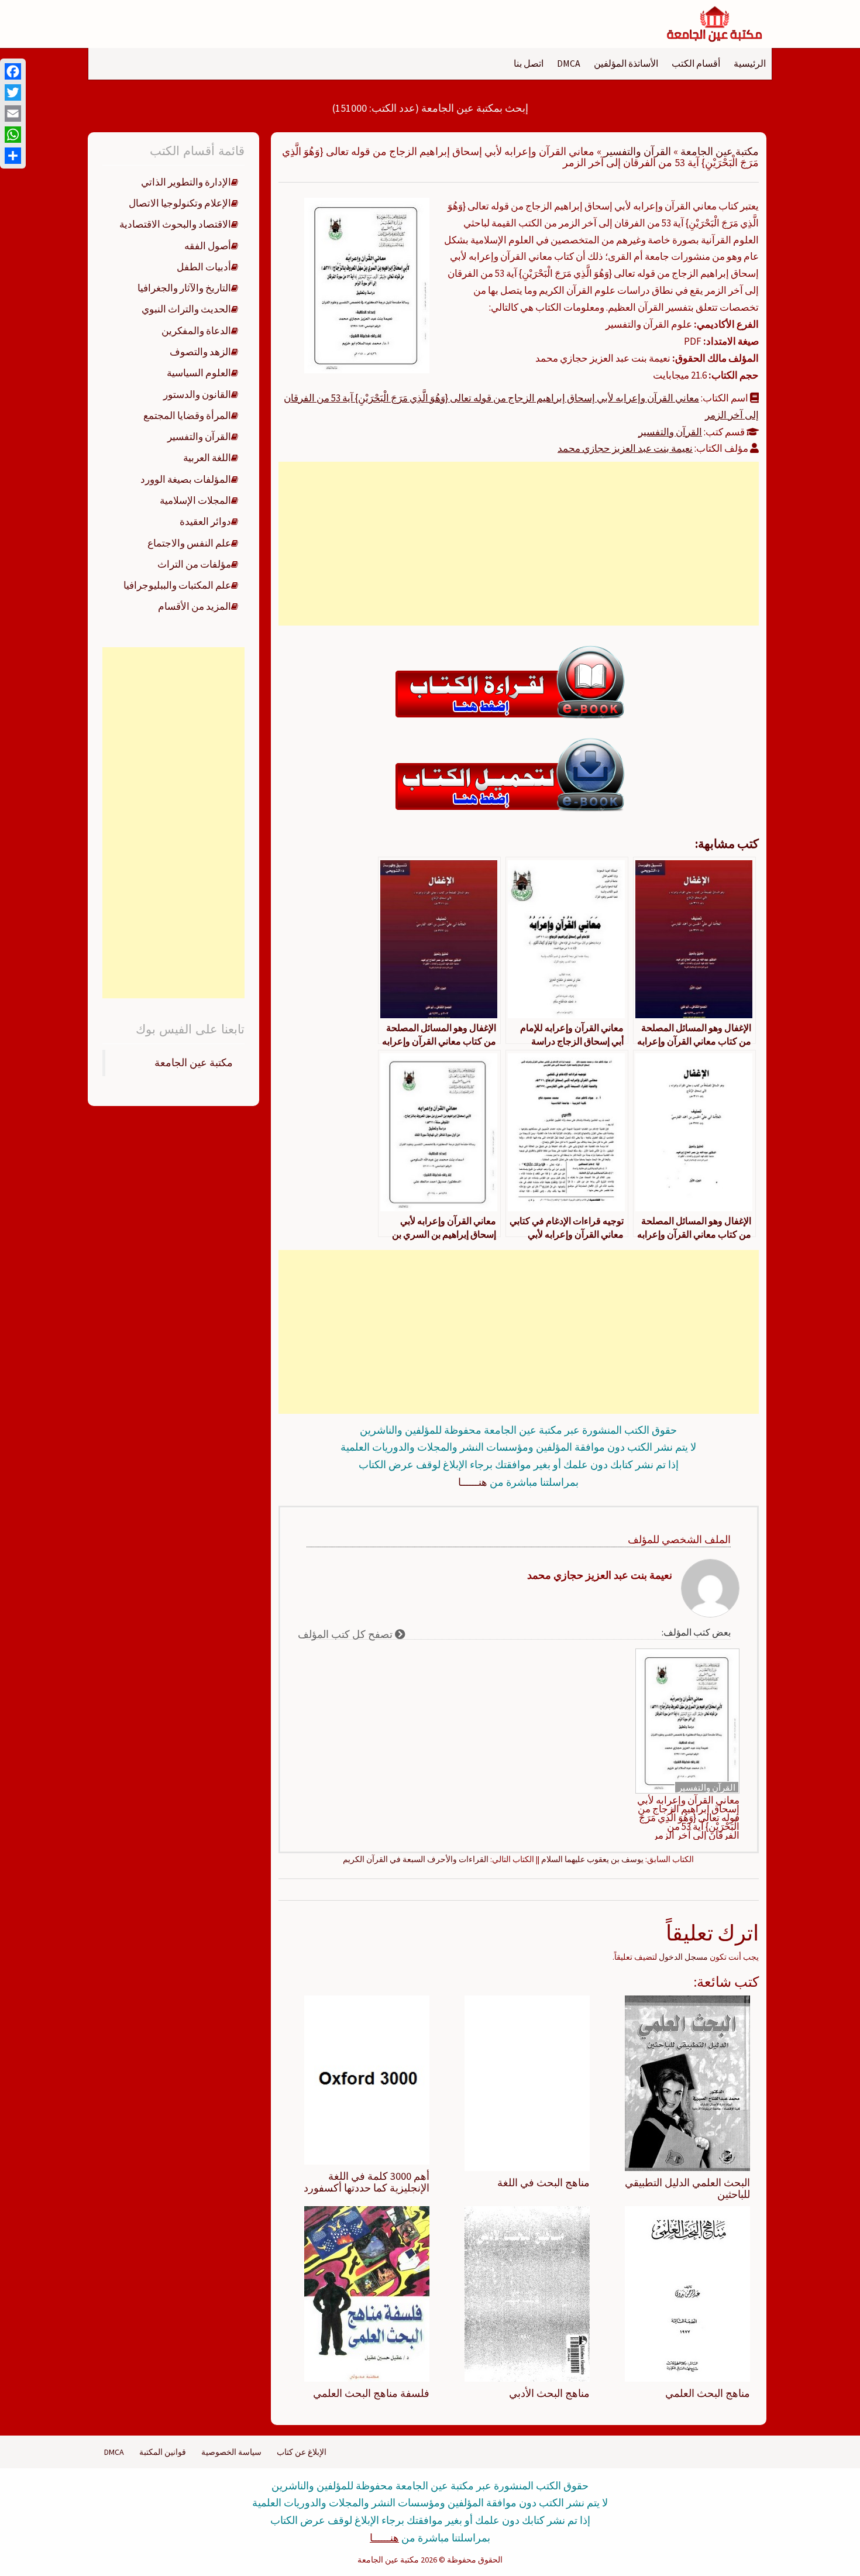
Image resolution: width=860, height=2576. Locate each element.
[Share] (13, 156)
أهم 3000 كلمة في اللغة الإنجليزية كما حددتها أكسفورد (367, 2182)
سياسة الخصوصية (231, 2452)
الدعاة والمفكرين (196, 331)
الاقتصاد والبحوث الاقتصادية (175, 224)
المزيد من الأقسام (195, 606)
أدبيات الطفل (204, 267)
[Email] (13, 114)
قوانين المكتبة (163, 2452)
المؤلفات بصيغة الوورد (186, 479)
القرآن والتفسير (637, 151)
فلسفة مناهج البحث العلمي (371, 2393)
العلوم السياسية (199, 373)
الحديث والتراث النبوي (186, 309)
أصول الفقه (208, 246)
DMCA (569, 63)
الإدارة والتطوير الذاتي (186, 182)
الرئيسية (750, 63)
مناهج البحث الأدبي (549, 2393)
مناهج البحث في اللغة (543, 2182)
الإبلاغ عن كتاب (302, 2452)
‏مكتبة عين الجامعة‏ (194, 1063)
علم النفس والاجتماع (189, 543)
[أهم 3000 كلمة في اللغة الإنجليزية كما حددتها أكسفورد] (367, 2079)
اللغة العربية (207, 458)
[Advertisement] (518, 544)
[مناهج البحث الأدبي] (527, 2293)
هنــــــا (473, 1482)
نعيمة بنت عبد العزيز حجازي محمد (625, 448)
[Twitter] (13, 92)
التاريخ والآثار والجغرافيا (184, 288)
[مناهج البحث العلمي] (687, 2293)
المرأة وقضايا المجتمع (187, 415)
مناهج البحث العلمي (708, 2393)
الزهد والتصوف (200, 352)
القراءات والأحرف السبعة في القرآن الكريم (416, 1859)
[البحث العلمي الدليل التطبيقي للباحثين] (687, 2083)
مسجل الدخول (683, 1957)
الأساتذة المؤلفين (626, 63)
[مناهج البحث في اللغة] (527, 2083)
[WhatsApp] (13, 135)
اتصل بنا (529, 63)
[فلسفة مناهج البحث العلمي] (367, 2293)
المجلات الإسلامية (195, 500)
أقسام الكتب (696, 63)
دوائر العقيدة (205, 521)
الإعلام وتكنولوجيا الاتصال (180, 203)
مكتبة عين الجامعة (720, 151)
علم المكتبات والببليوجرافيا (177, 585)
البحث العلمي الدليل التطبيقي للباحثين (687, 2188)
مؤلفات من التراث (194, 564)
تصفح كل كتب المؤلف (346, 1634)
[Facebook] (13, 71)
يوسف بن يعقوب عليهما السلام (592, 1859)
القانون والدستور (197, 394)
